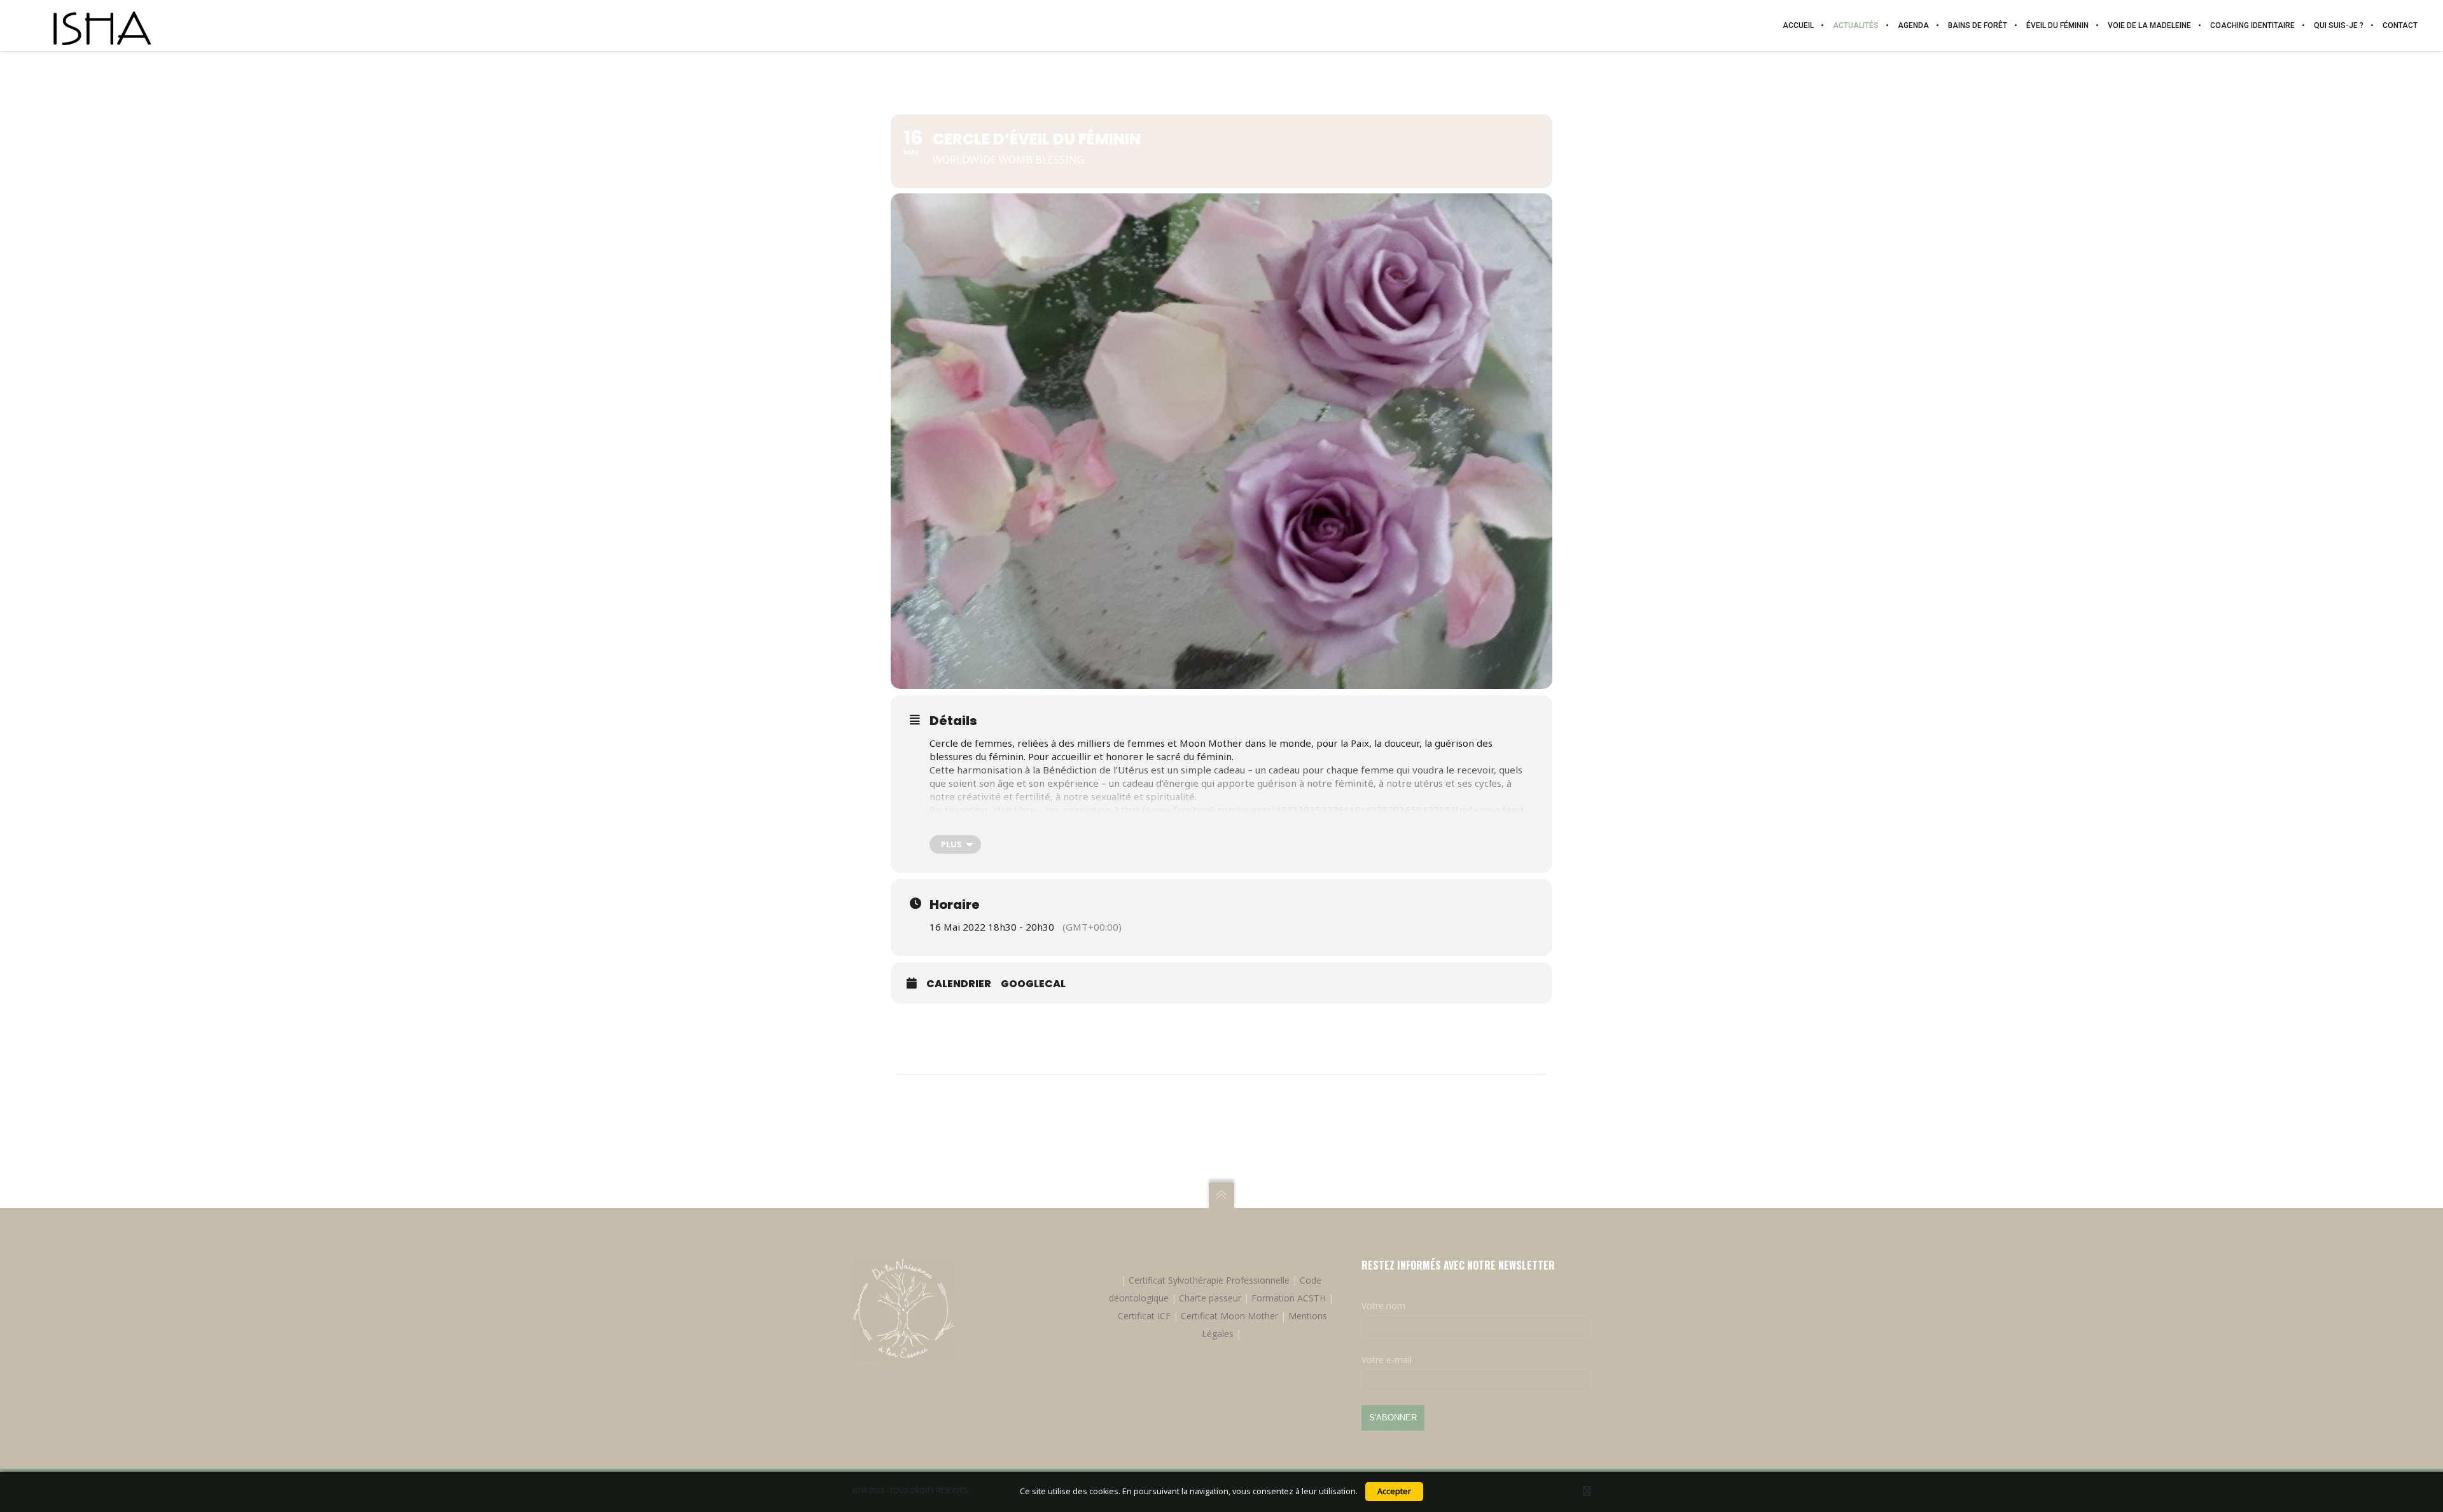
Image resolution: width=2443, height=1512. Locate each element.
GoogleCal (1033, 984)
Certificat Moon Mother (1229, 1316)
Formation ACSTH (1289, 1298)
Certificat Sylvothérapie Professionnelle (1209, 1280)
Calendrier (959, 984)
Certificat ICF (1144, 1316)
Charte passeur (1210, 1298)
